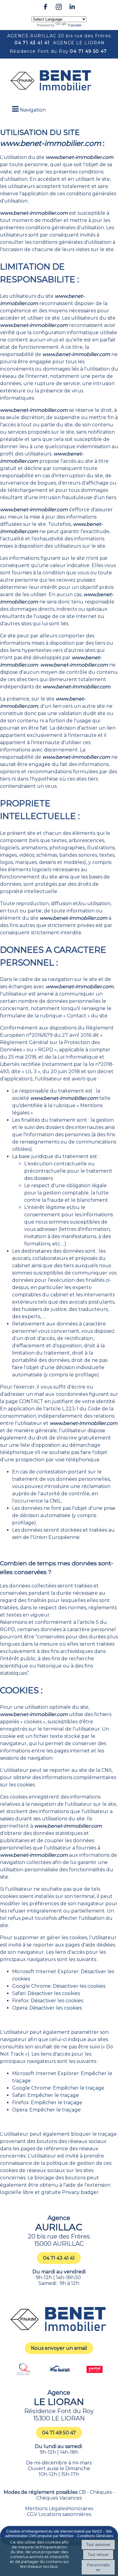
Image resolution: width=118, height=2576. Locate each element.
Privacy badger (80, 2192)
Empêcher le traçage (79, 2088)
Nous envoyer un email (59, 2348)
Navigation (33, 110)
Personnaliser (98, 2567)
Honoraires (80, 2509)
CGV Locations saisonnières (59, 2514)
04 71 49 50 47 (88, 51)
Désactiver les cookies (79, 1986)
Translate (74, 25)
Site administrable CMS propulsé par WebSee (59, 2534)
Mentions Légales (46, 2509)
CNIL (55, 1501)
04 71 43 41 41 (32, 43)
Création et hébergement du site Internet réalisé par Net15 (54, 2531)
